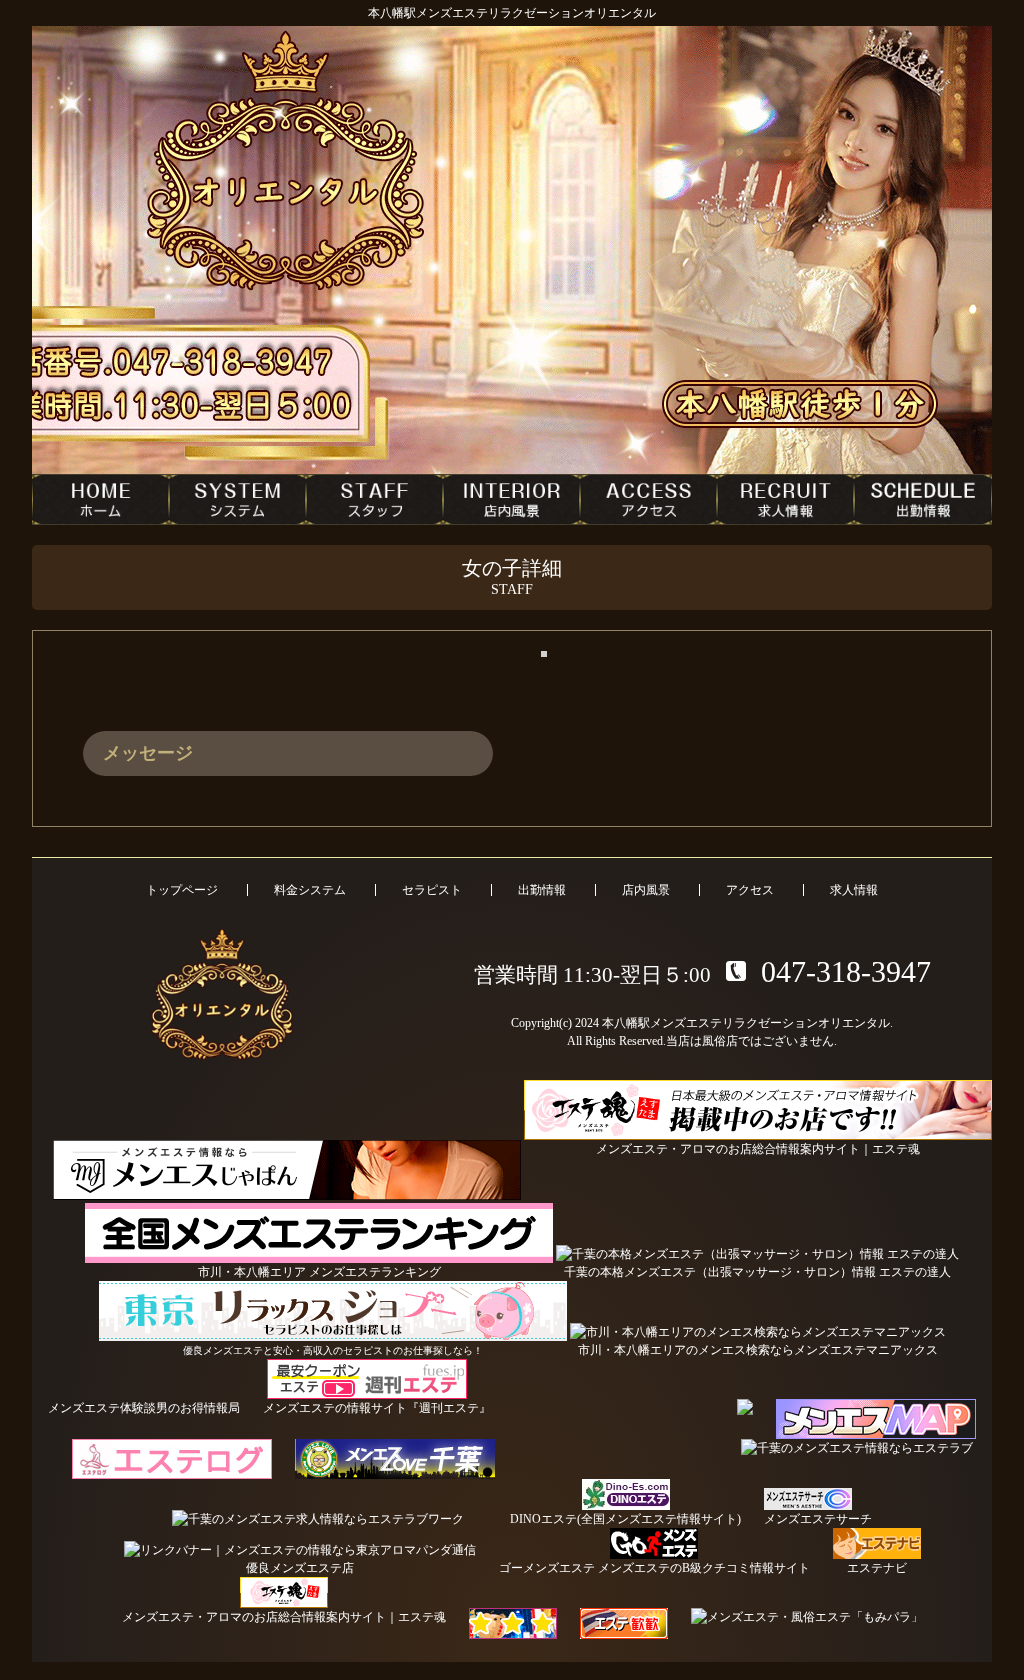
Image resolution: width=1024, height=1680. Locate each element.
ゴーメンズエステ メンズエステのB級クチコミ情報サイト (654, 1568)
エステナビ (877, 1568)
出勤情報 (542, 890)
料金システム (310, 890)
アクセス (750, 890)
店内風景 (646, 890)
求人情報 (854, 890)
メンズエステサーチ (818, 1519)
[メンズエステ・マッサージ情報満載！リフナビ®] (513, 1623)
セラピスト (432, 890)
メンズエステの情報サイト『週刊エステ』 (377, 1408)
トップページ (182, 890)
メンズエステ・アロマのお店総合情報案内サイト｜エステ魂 (284, 1617)
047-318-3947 (846, 971)
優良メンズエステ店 (300, 1568)
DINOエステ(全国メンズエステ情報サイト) (625, 1519)
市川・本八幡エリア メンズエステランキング (319, 1272)
